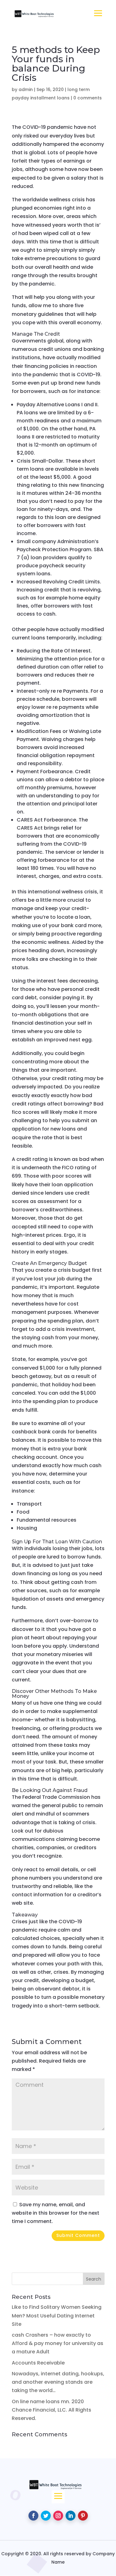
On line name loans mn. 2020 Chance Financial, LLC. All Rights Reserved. (52, 2410)
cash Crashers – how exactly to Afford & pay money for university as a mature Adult (58, 2343)
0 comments (88, 98)
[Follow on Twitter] (46, 2516)
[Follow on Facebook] (33, 2516)
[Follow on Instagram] (58, 2516)
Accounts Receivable (38, 2363)
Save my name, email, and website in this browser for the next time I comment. (56, 2213)
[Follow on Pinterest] (83, 2516)
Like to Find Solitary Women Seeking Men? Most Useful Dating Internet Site (57, 2315)
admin (26, 89)
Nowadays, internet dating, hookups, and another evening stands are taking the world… (58, 2382)
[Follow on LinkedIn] (71, 2516)
